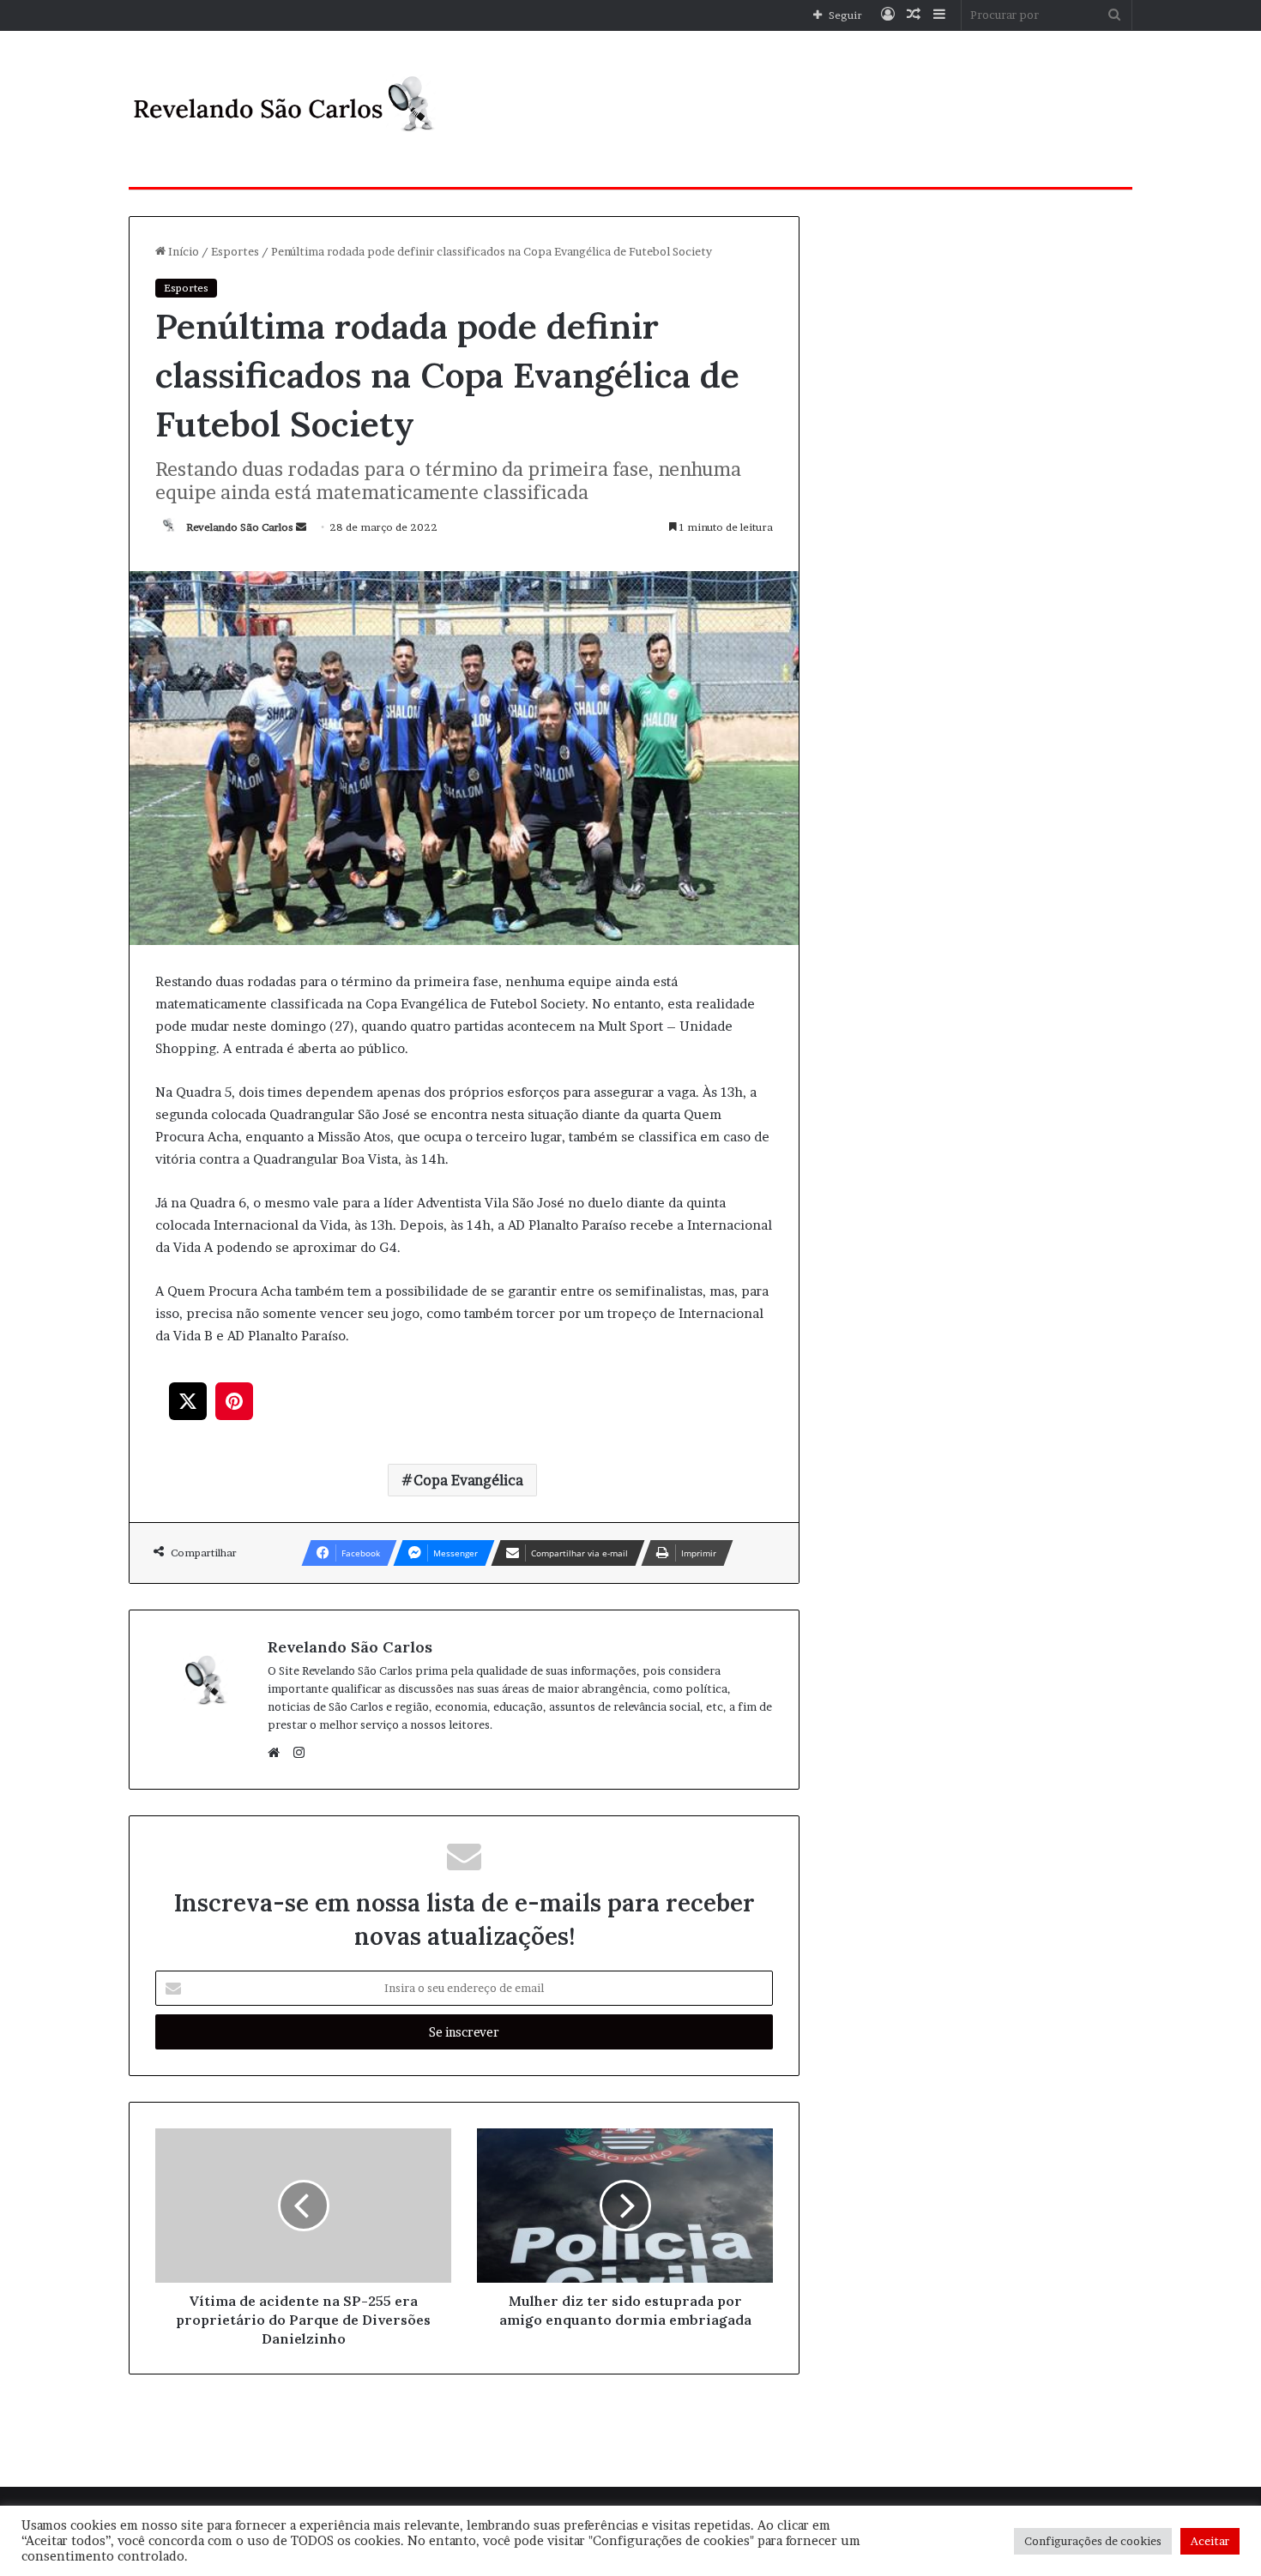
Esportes (235, 251)
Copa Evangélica (468, 1480)
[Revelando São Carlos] (287, 109)
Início (182, 251)
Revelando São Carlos (240, 527)
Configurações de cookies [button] (1093, 2541)
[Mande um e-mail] (301, 527)
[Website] (278, 1753)
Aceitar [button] (1210, 2541)
